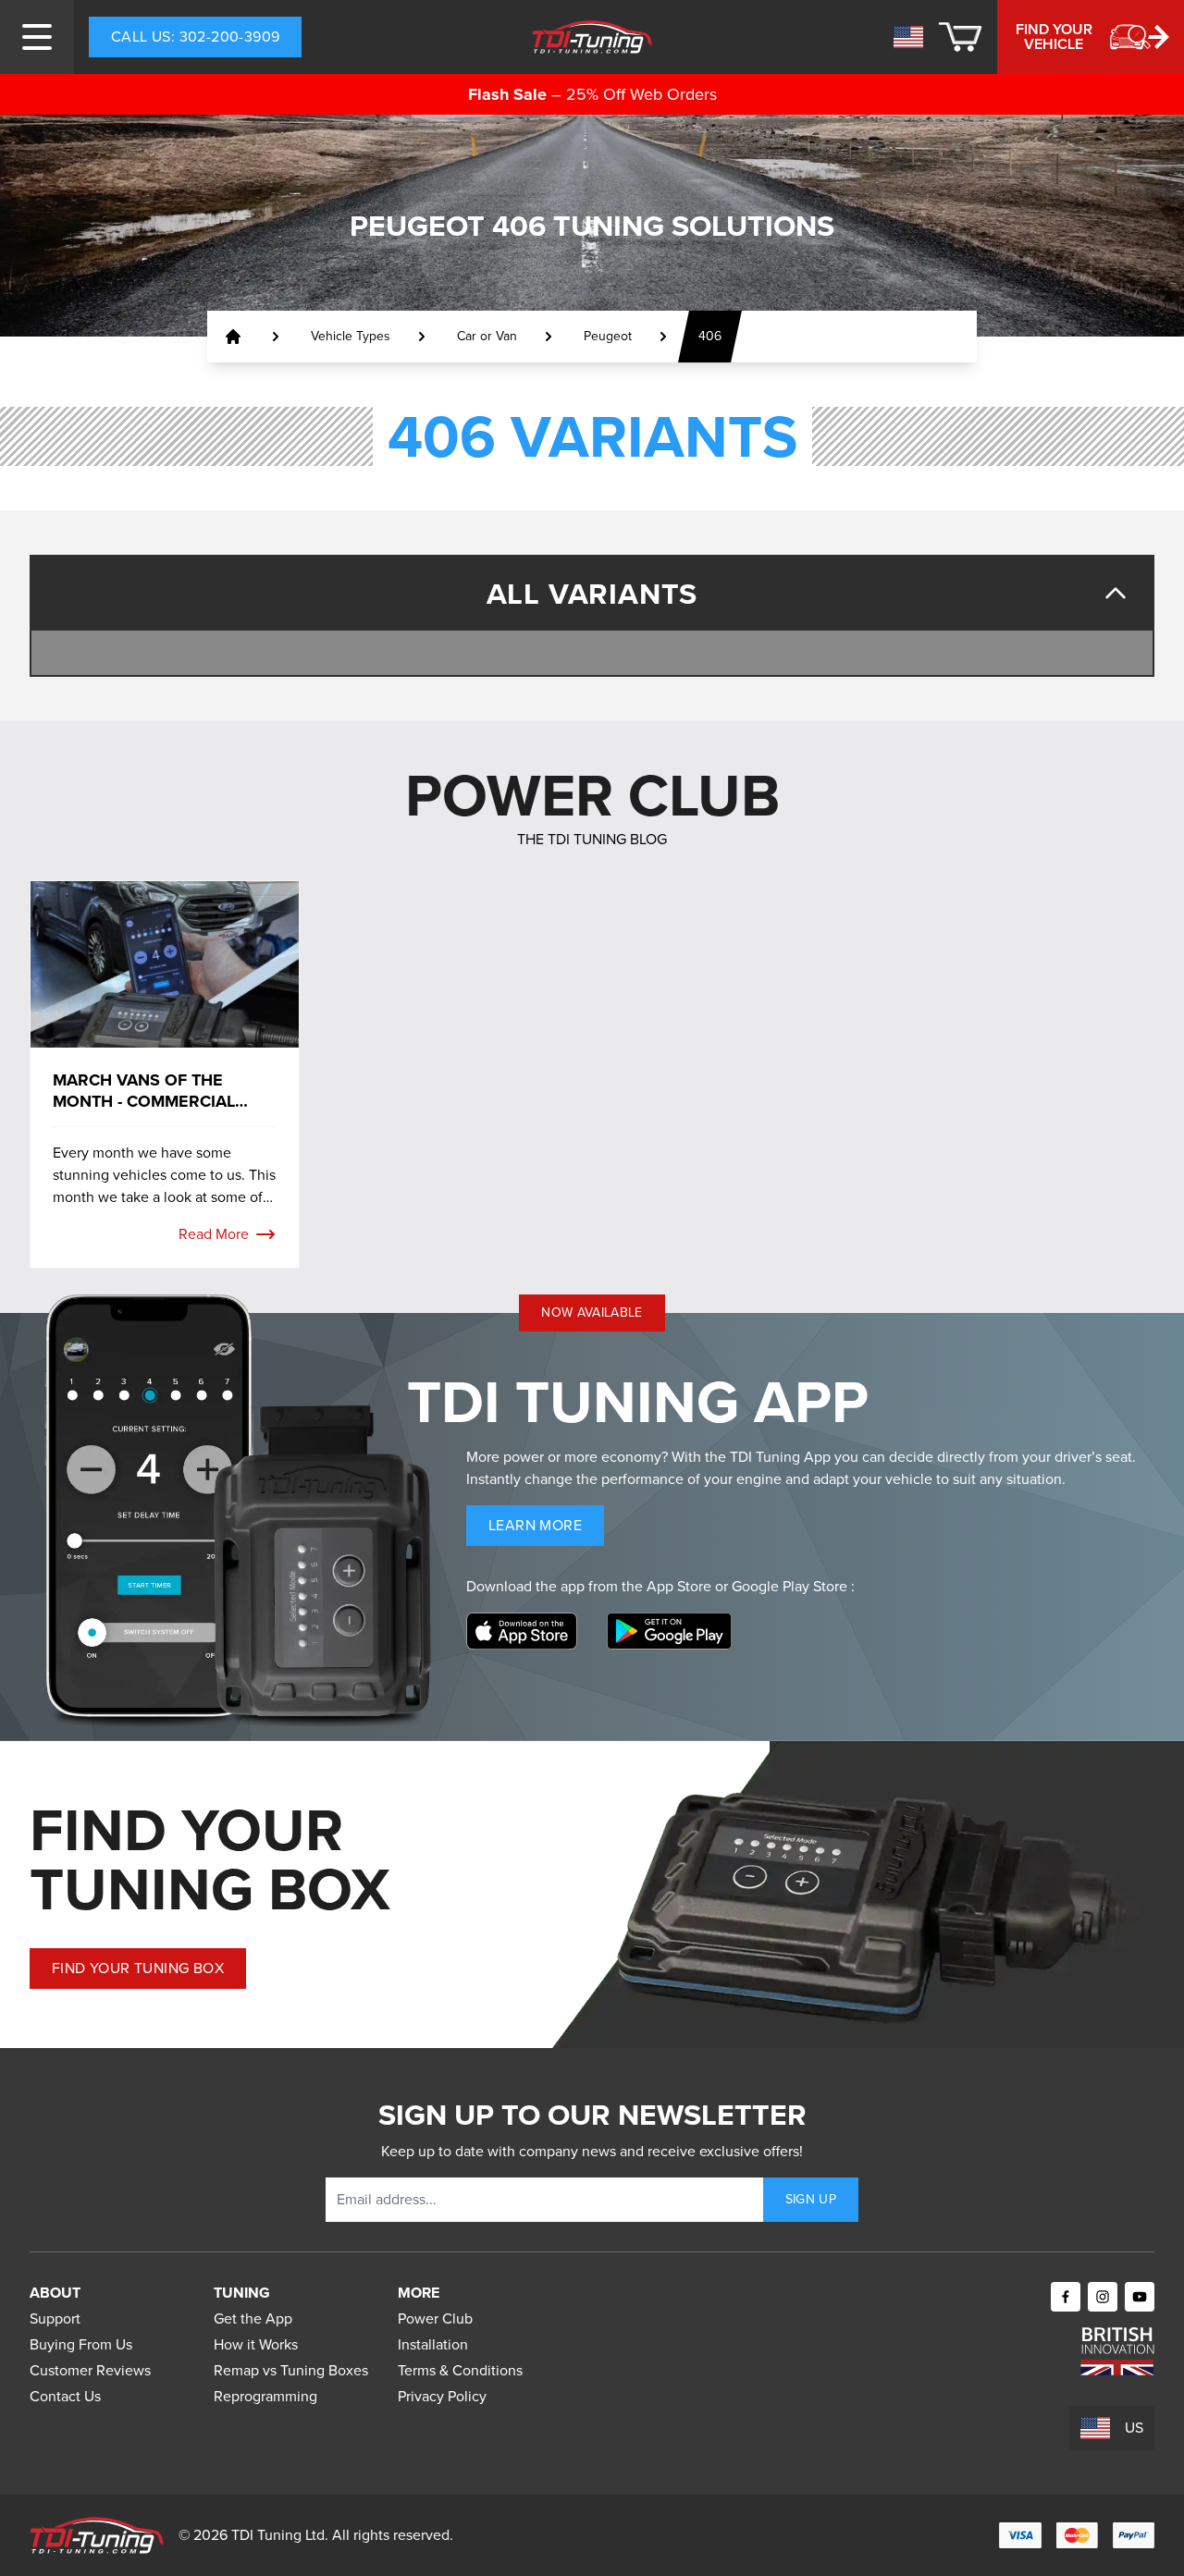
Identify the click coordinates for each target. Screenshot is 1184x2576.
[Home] (592, 37)
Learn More (546, 1530)
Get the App (253, 2318)
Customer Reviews (90, 2370)
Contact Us (65, 2396)
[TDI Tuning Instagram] (1103, 2297)
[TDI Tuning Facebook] (1066, 2297)
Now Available (592, 1313)
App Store (681, 1586)
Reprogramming (265, 2396)
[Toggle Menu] (37, 37)
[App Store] (522, 1631)
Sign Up (811, 2199)
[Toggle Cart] (960, 37)
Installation (433, 2344)
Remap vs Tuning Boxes (291, 2370)
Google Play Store (791, 1586)
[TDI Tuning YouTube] (1140, 2297)
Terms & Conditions (460, 2370)
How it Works (256, 2344)
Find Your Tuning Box (138, 1968)
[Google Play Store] (669, 1631)
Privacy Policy (442, 2396)
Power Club (435, 2318)
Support (55, 2318)
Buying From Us (81, 2344)
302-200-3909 (195, 37)
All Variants (592, 594)
